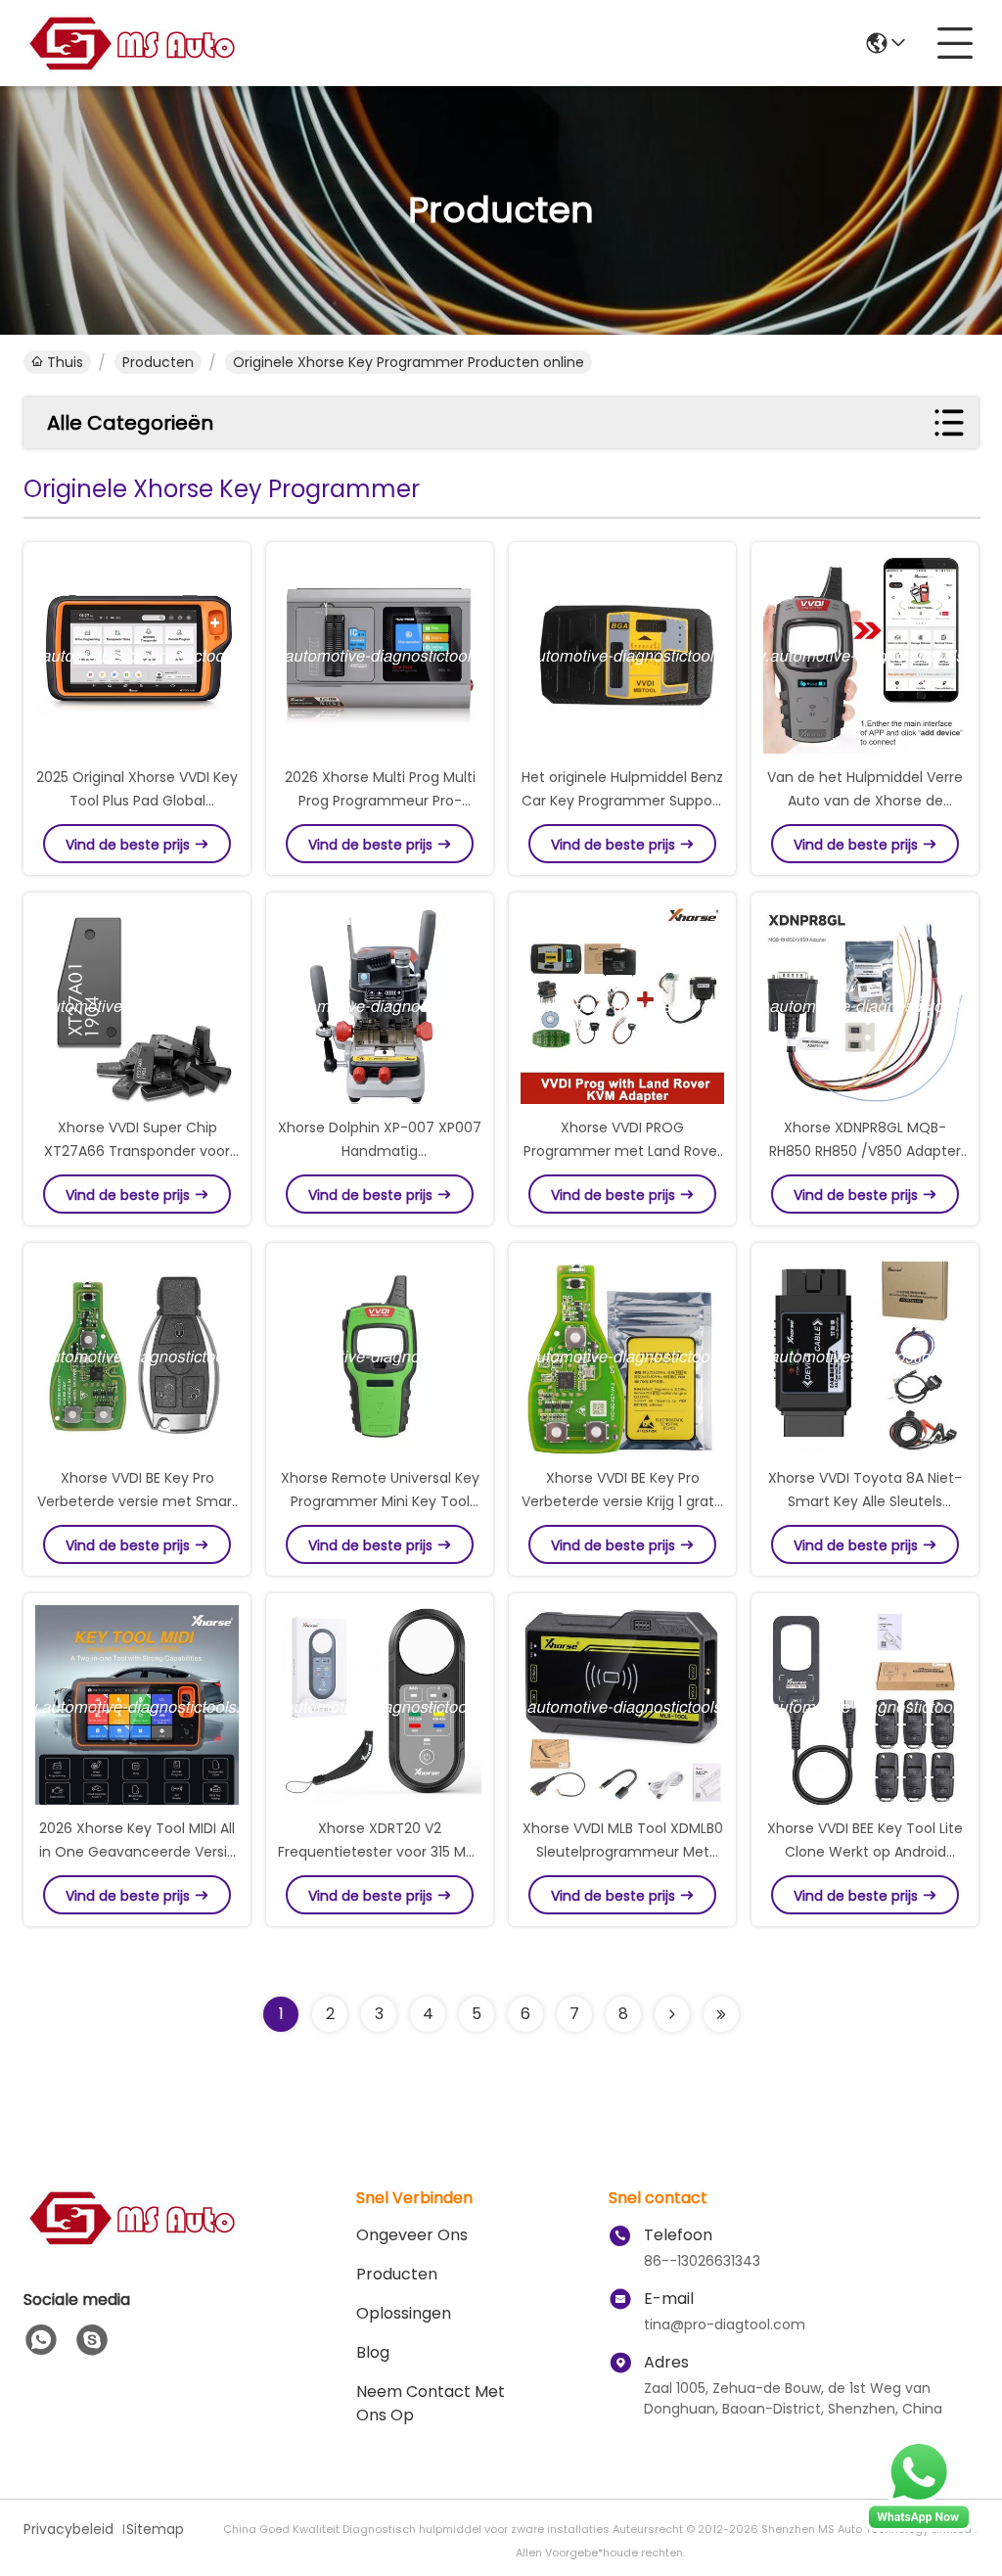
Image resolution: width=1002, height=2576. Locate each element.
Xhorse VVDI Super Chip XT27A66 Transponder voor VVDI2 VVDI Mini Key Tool (137, 1151)
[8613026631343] (41, 2340)
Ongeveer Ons (412, 2235)
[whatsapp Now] (919, 2527)
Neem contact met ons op (431, 2403)
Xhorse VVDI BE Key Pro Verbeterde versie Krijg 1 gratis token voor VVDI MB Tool (623, 1501)
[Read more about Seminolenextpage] (672, 2014)
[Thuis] (131, 2242)
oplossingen (404, 2313)
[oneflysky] (92, 2340)
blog (373, 2352)
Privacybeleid (68, 2529)
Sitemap (155, 2529)
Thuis (65, 362)
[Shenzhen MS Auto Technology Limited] (131, 43)
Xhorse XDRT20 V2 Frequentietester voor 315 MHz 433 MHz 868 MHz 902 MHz (380, 1852)
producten (158, 362)
